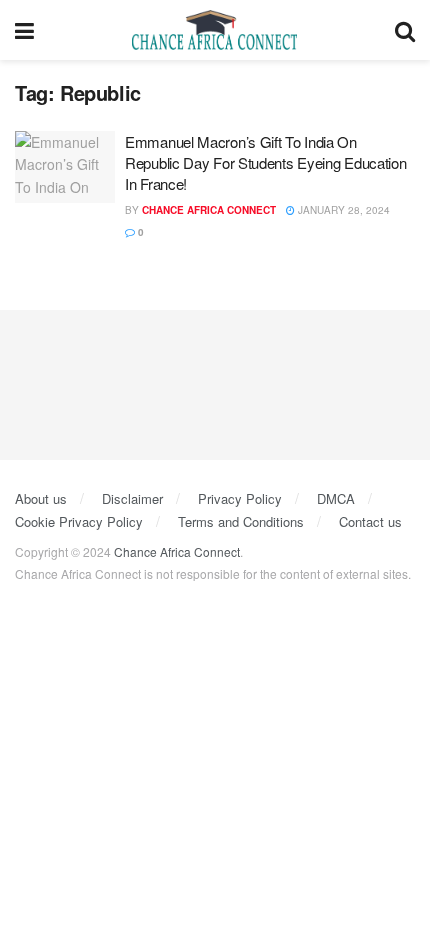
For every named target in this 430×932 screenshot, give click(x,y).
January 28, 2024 (342, 210)
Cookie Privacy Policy (79, 521)
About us (41, 498)
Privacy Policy (240, 498)
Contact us (370, 521)
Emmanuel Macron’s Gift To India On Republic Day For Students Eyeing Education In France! (265, 162)
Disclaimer (132, 498)
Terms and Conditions (241, 521)
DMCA (336, 498)
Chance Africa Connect (209, 210)
